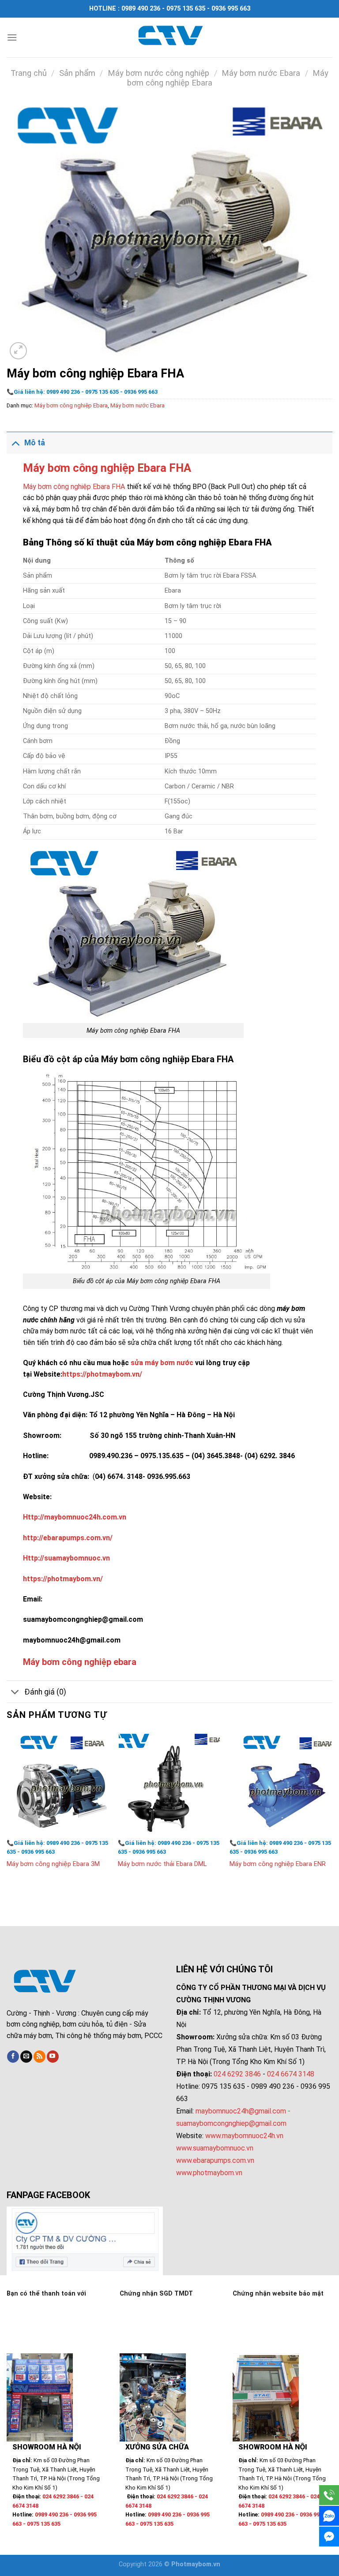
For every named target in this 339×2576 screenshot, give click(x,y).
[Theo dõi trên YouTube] (53, 2057)
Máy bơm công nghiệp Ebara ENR (278, 1864)
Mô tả (35, 443)
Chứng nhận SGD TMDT (156, 2294)
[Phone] (329, 2495)
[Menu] (12, 37)
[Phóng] (18, 351)
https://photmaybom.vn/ (102, 1374)
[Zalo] (329, 2516)
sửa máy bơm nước (162, 1363)
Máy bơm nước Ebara (261, 73)
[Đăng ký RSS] (40, 2057)
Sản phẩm (77, 73)
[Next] (332, 1812)
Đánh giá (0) (45, 1692)
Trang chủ (29, 73)
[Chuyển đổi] (15, 442)
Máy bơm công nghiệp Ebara (71, 405)
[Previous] (7, 1812)
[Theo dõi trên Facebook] (13, 2057)
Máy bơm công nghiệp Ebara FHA (107, 468)
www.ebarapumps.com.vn (215, 2160)
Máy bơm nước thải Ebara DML (162, 1864)
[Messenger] (329, 2537)
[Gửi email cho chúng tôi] (26, 2057)
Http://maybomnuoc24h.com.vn (75, 1517)
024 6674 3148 (291, 2074)
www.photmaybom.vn (209, 2173)
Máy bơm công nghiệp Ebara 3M (53, 1864)
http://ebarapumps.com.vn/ (68, 1538)
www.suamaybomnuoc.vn (215, 2148)
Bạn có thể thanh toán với (46, 2294)
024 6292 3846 (237, 2074)
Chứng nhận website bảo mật (278, 2294)
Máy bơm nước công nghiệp (158, 73)
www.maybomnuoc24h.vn (243, 2136)
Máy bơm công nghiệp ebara (80, 1662)
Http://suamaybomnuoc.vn (66, 1558)
